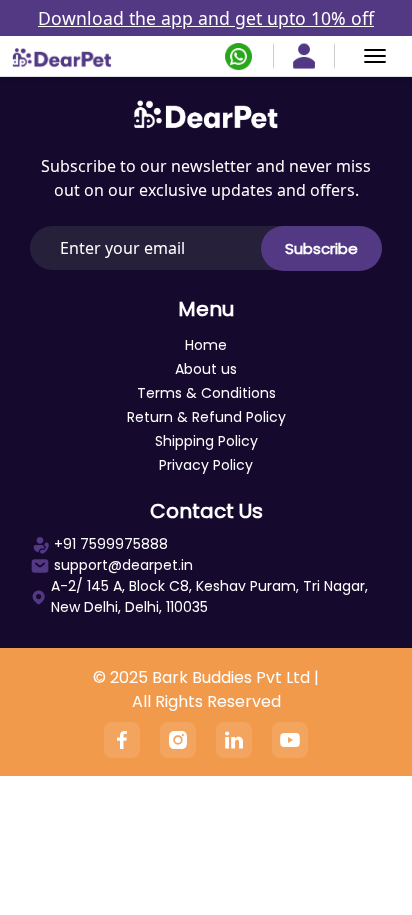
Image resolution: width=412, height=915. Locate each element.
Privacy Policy (206, 465)
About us (206, 369)
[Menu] (375, 56)
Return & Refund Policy (206, 417)
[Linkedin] (234, 740)
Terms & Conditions (206, 393)
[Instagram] (178, 740)
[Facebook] (122, 740)
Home (206, 345)
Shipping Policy (206, 441)
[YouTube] (290, 740)
